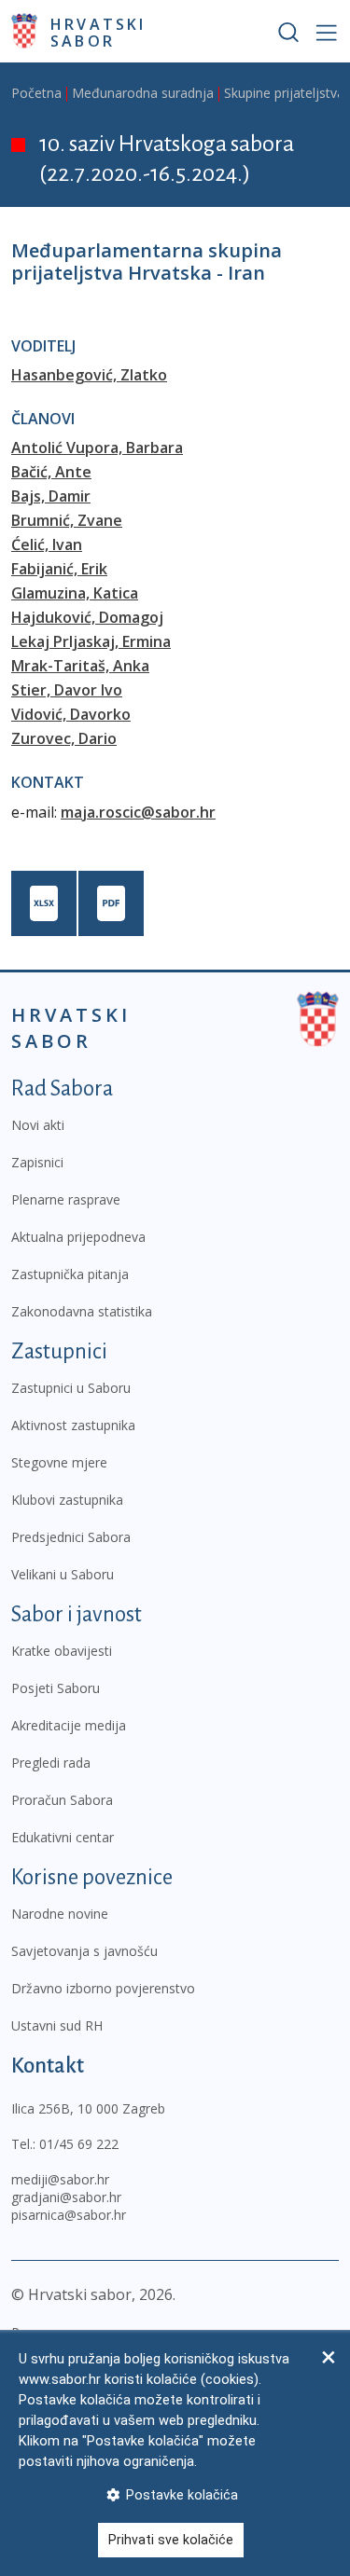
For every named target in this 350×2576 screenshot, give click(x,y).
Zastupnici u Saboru (71, 1388)
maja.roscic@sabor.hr (138, 812)
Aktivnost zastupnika (73, 1425)
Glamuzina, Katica (75, 593)
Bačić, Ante (51, 472)
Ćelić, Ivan (47, 544)
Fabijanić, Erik (59, 569)
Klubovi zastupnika (67, 1500)
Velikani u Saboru (63, 1574)
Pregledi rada (51, 1763)
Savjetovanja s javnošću (84, 1951)
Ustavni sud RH (57, 2025)
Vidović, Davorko (71, 714)
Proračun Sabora (62, 1800)
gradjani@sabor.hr (66, 2197)
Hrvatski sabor (98, 32)
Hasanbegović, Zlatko (89, 375)
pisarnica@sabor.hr (69, 2215)
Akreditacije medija (69, 1725)
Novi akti (38, 1125)
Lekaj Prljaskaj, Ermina (91, 641)
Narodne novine (60, 1914)
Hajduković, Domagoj (87, 617)
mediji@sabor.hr (60, 2179)
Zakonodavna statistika (82, 1311)
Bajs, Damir (51, 496)
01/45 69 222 (79, 2144)
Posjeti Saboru (56, 1688)
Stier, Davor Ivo (67, 690)
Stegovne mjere (59, 1462)
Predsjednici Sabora (71, 1537)
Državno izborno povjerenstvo (103, 1988)
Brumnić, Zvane (67, 520)
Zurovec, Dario (64, 738)
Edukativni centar (63, 1837)
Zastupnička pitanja (70, 1274)
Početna (36, 93)
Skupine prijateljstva (284, 93)
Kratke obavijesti (62, 1651)
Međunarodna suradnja (143, 93)
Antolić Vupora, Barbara (97, 448)
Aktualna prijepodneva (78, 1237)
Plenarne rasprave (66, 1199)
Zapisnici (37, 1162)
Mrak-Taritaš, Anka (80, 666)
